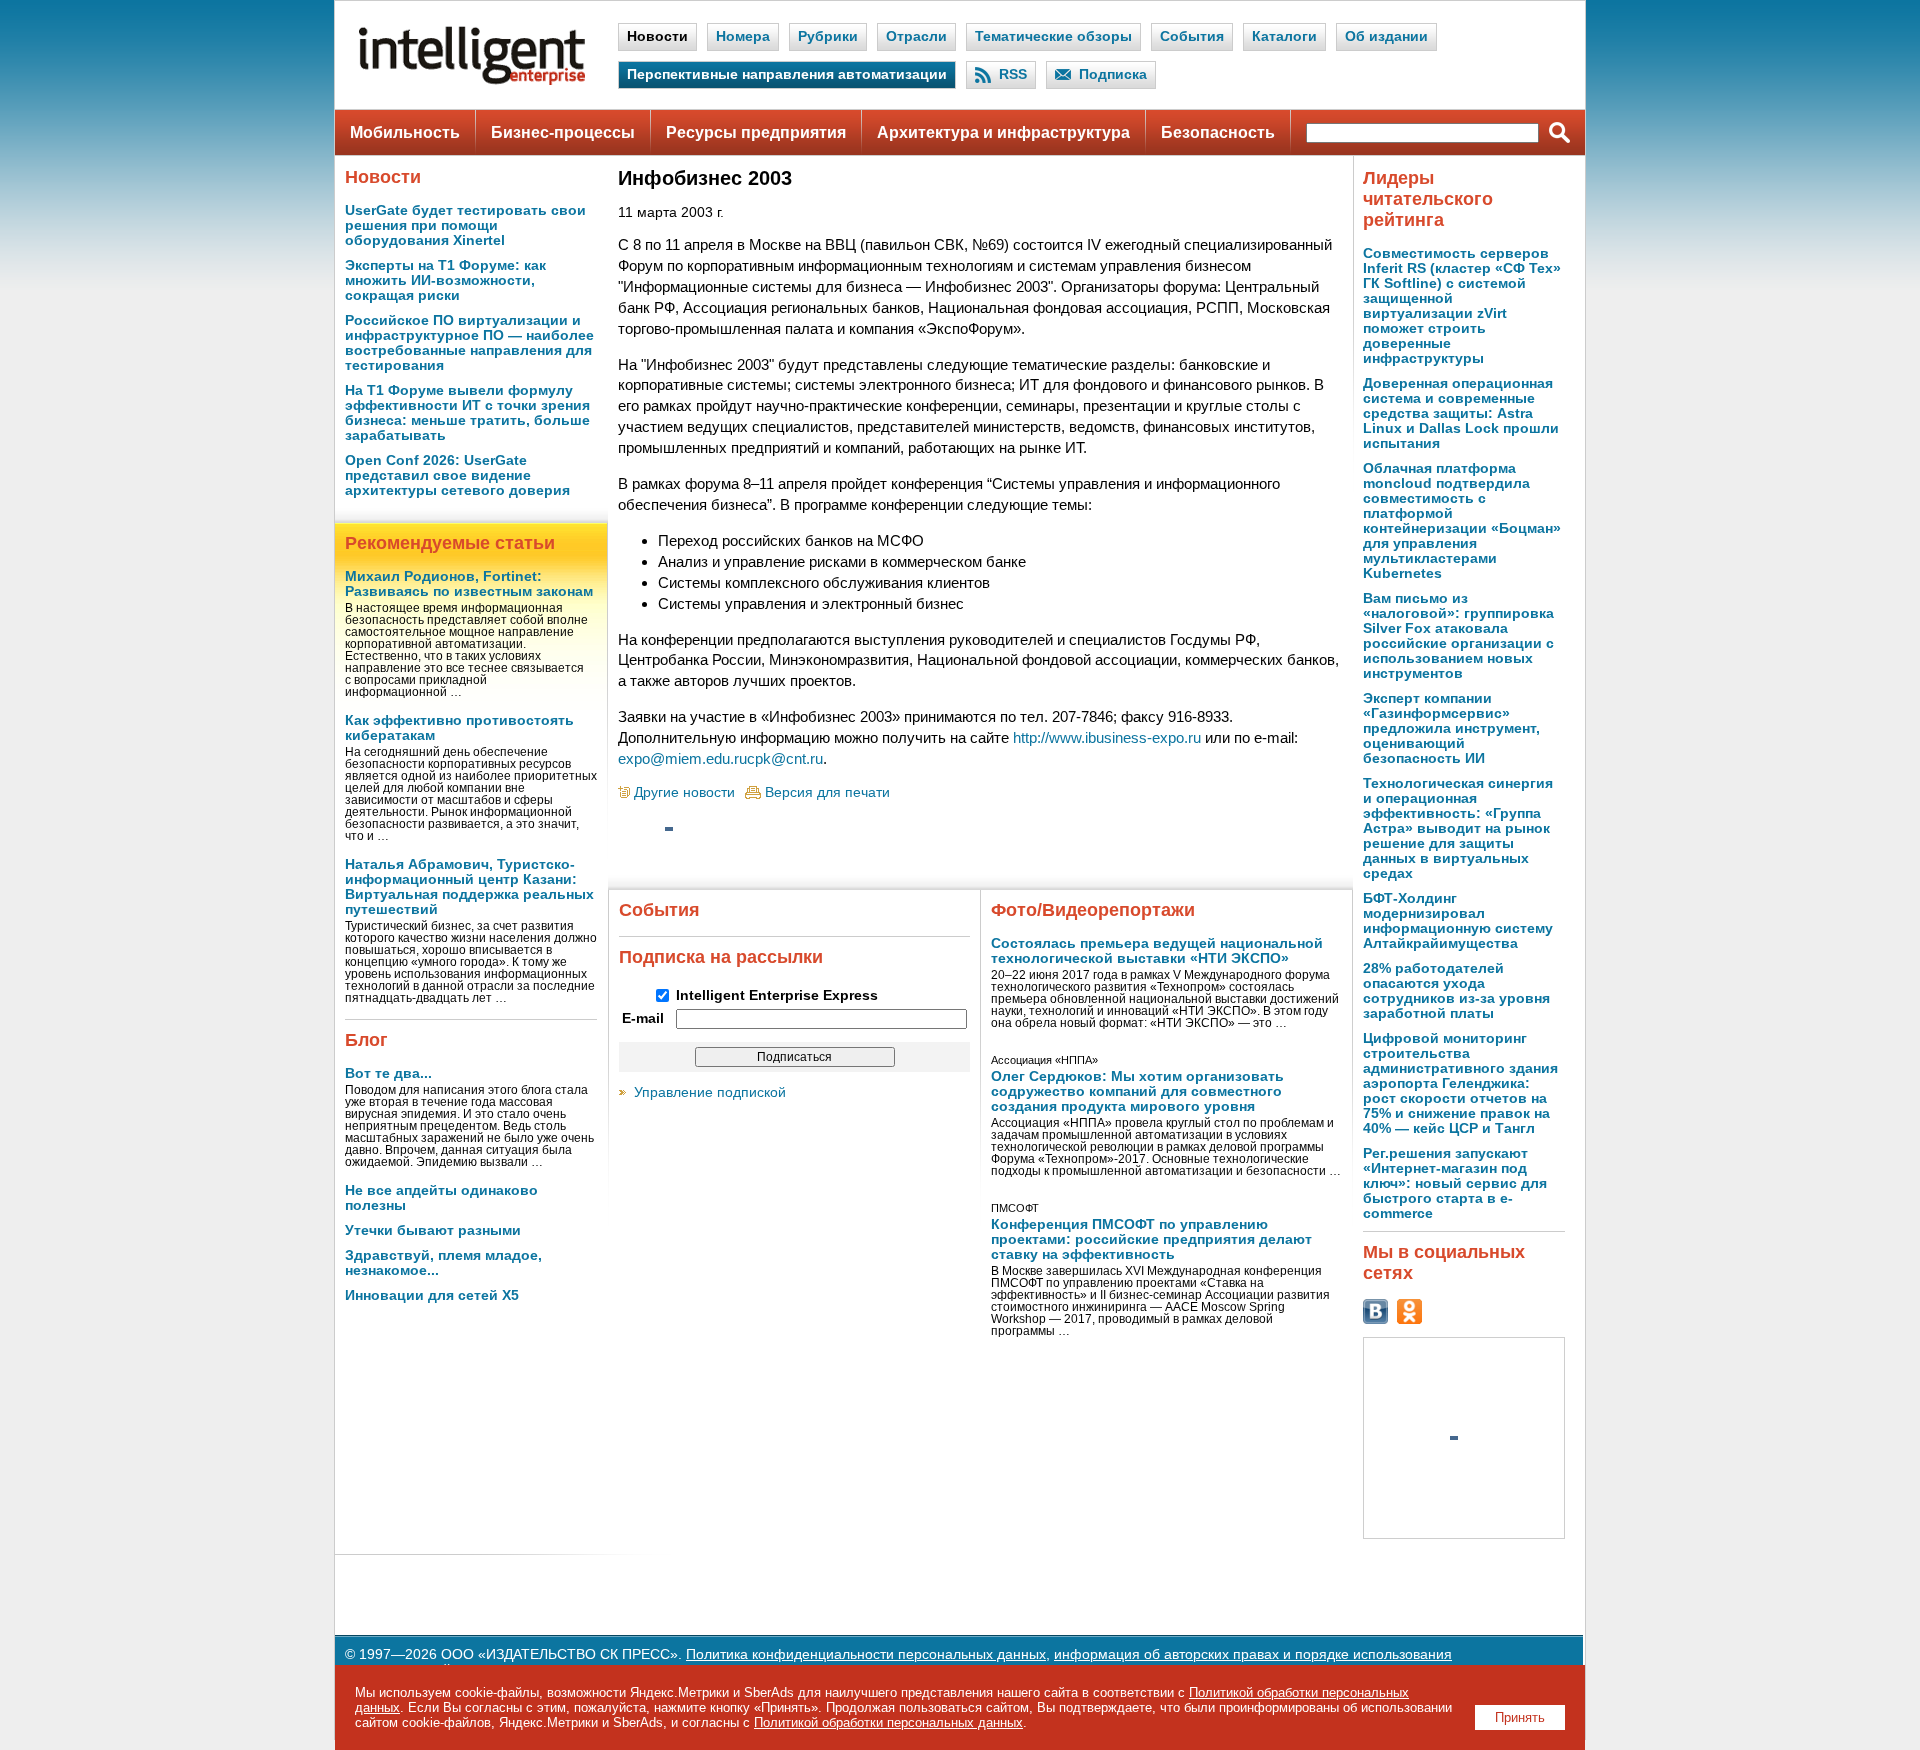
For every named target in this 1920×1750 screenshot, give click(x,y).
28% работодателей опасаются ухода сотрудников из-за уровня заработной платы (1456, 991)
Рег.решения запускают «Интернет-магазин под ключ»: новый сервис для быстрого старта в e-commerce (1455, 1183)
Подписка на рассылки (721, 957)
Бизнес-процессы (563, 132)
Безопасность (1218, 132)
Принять (1520, 1717)
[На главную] (472, 80)
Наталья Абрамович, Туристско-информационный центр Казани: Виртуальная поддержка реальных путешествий (469, 887)
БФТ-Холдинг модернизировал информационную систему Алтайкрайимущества (1458, 921)
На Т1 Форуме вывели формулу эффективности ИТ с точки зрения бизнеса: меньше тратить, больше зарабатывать (467, 413)
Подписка (1113, 74)
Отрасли (916, 36)
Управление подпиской (710, 1092)
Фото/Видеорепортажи (1093, 910)
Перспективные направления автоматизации (787, 74)
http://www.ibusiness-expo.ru (1107, 737)
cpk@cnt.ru (785, 758)
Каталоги (1284, 36)
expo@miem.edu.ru (682, 758)
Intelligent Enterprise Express (777, 995)
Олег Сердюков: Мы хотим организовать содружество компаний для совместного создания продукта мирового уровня (1137, 1091)
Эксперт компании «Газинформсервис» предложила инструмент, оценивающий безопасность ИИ (1451, 728)
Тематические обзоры (1053, 36)
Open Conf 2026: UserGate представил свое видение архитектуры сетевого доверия (457, 475)
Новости (657, 36)
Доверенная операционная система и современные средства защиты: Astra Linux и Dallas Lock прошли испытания (1461, 413)
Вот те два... (388, 1073)
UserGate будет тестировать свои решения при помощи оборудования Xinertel (465, 225)
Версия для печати (827, 792)
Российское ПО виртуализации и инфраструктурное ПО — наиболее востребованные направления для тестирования (469, 343)
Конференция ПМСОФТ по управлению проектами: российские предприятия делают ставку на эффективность (1151, 1239)
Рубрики (828, 36)
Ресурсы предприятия (756, 132)
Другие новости (684, 792)
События (1192, 36)
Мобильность (405, 132)
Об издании (1386, 36)
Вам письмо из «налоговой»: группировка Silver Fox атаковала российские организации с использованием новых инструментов (1458, 636)
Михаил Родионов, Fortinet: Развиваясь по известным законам (469, 584)
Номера (743, 36)
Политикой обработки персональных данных (888, 1722)
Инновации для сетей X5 (432, 1295)
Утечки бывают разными (433, 1230)
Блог (366, 1040)
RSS (1013, 74)
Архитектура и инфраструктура (1003, 132)
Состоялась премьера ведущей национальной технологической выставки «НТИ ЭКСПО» (1157, 951)
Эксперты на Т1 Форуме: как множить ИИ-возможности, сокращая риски (445, 280)
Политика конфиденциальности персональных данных (866, 1654)
